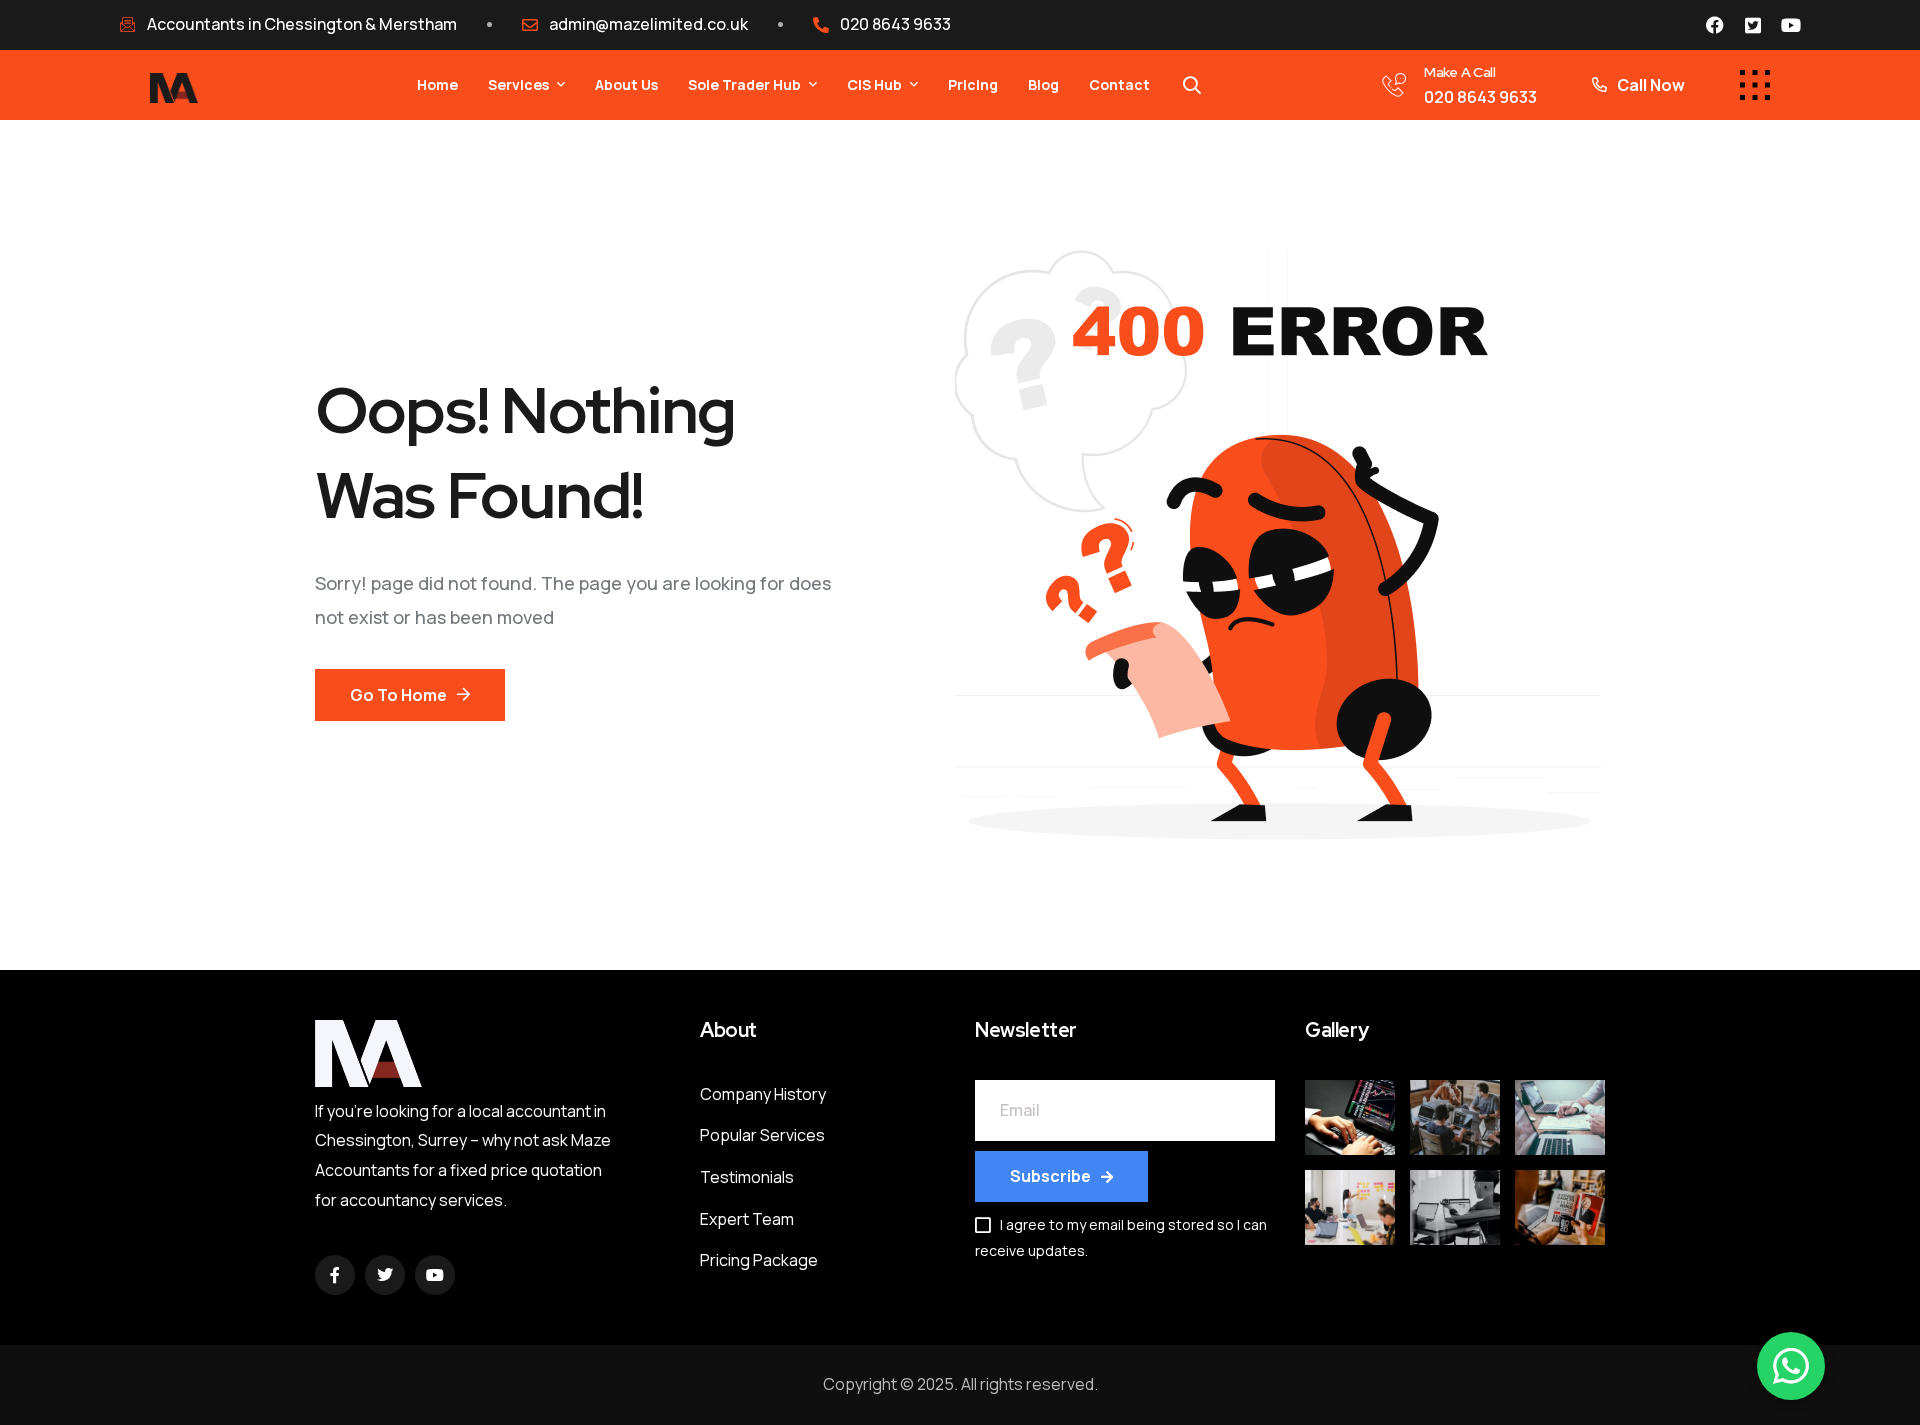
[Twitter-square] (1753, 25)
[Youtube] (1791, 25)
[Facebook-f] (335, 1275)
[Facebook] (1715, 25)
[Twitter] (385, 1275)
